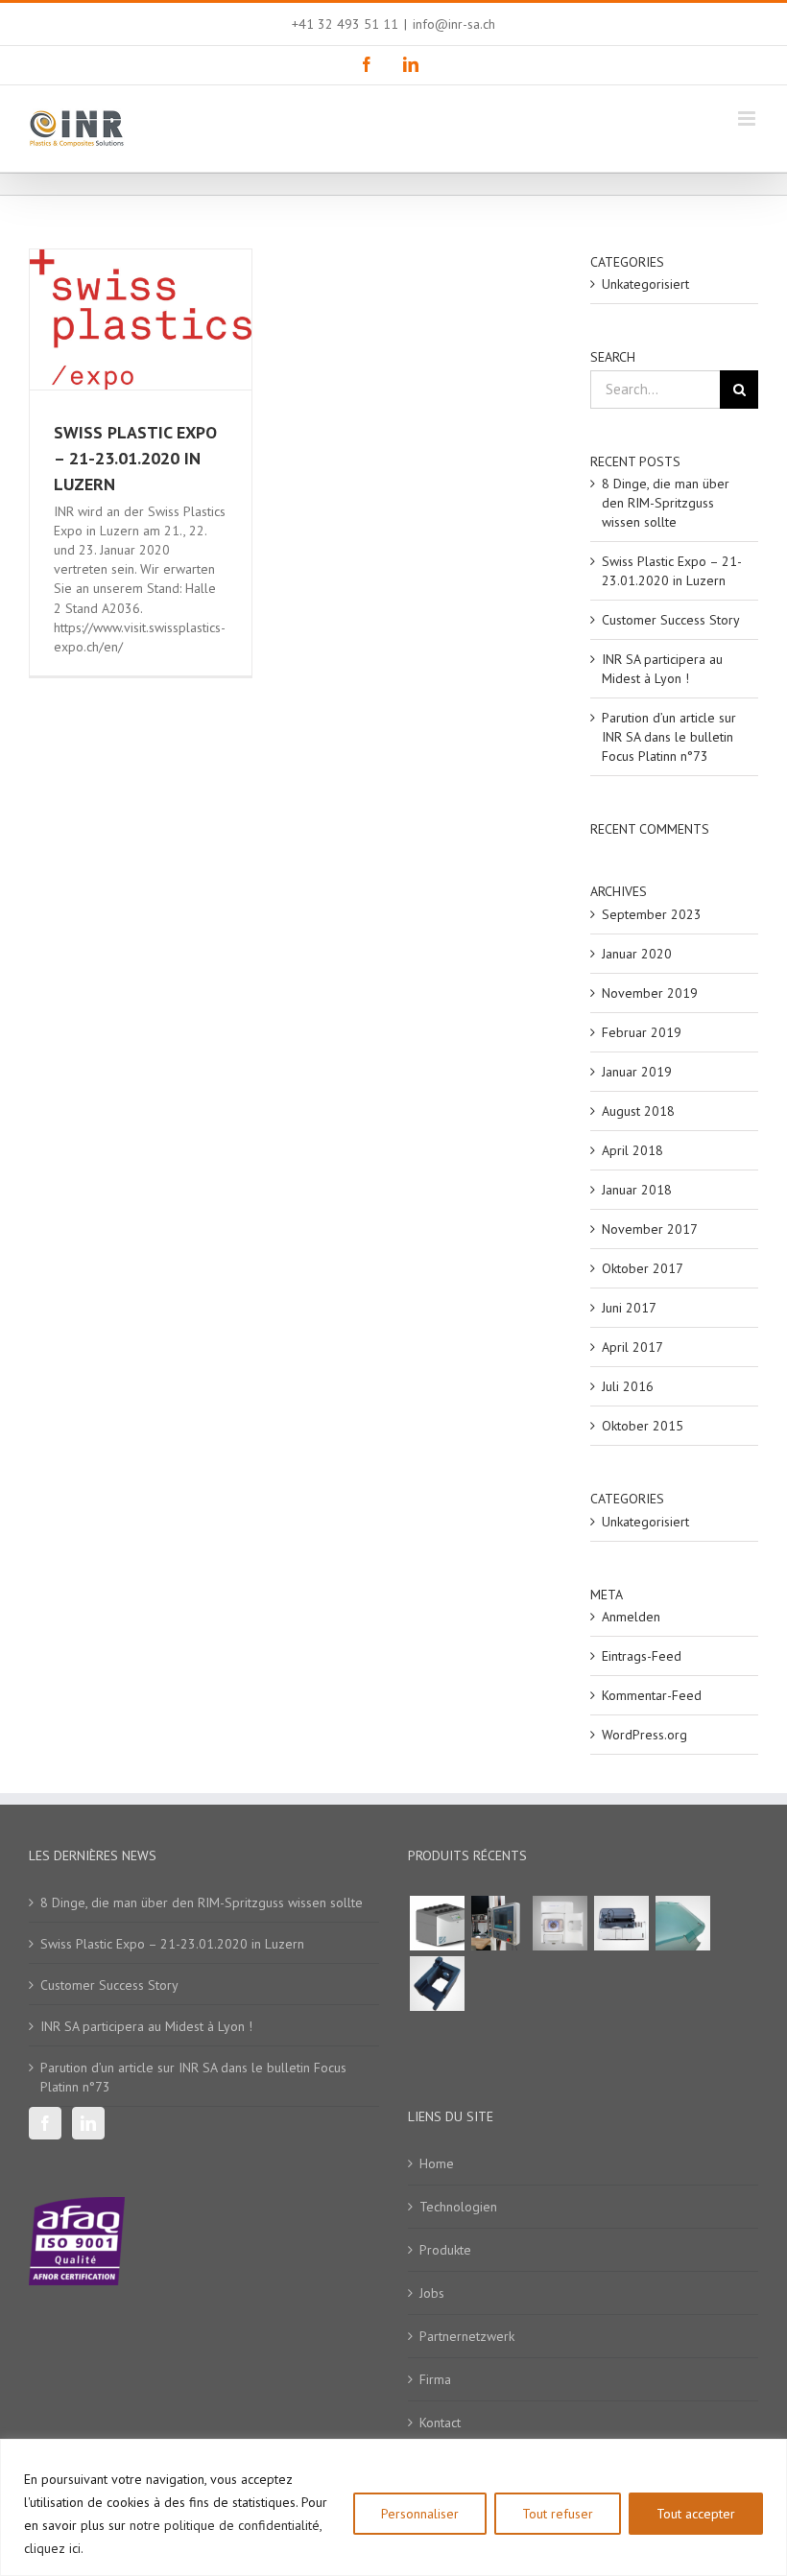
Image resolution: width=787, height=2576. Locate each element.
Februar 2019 (642, 1032)
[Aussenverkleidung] (682, 1923)
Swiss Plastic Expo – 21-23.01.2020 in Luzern (135, 458)
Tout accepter (696, 2514)
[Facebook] (45, 2123)
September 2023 (652, 914)
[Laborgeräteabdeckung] (437, 1923)
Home (437, 2163)
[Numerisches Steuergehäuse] (498, 1923)
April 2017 (632, 1347)
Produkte (445, 2250)
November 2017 (650, 1229)
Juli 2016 (628, 1386)
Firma (435, 2379)
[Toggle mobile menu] (748, 118)
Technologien (458, 2207)
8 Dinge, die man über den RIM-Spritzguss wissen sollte (666, 503)
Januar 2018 (637, 1190)
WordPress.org (644, 1735)
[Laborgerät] (621, 1923)
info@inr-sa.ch (454, 24)
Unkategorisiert (645, 284)
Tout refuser (558, 2514)
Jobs (432, 2293)
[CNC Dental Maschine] (560, 1923)
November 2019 (650, 993)
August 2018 (638, 1111)
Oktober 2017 (643, 1268)
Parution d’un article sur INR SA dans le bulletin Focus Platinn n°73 (669, 737)
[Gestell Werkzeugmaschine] (437, 1984)
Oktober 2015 (643, 1426)
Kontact (440, 2422)
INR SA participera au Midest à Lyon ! (146, 2026)
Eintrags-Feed (642, 1656)
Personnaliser (420, 2514)
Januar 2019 (637, 1072)
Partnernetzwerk (467, 2336)
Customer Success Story (671, 620)
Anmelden (631, 1617)
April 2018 (632, 1150)
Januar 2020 (637, 954)
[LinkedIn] (88, 2123)
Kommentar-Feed (652, 1695)
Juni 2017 (629, 1308)
